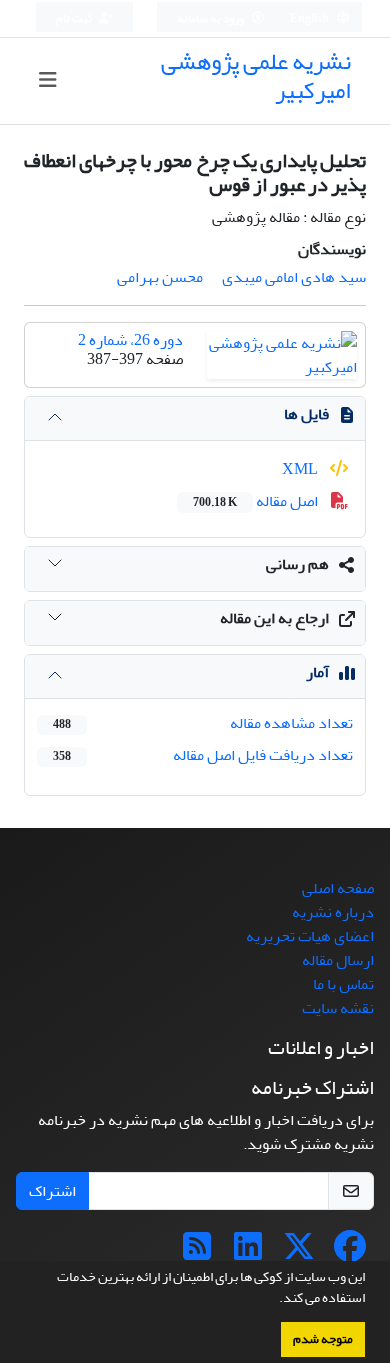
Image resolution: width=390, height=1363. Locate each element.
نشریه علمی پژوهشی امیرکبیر (256, 76)
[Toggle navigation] (47, 80)
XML (301, 469)
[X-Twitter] (299, 1253)
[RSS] (197, 1253)
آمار (317, 672)
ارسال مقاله (338, 960)
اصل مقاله (257, 501)
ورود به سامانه (211, 18)
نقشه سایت (338, 1008)
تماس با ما (343, 984)
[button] (274, 1300)
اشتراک (52, 1191)
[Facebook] (350, 1253)
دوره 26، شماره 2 (130, 340)
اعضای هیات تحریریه (310, 936)
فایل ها (306, 414)
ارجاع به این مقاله (274, 618)
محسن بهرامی (160, 277)
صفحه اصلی (338, 888)
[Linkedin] (248, 1253)
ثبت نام (75, 18)
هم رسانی (297, 564)
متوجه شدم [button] (323, 1339)
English (310, 18)
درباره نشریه (333, 912)
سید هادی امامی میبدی (294, 277)
